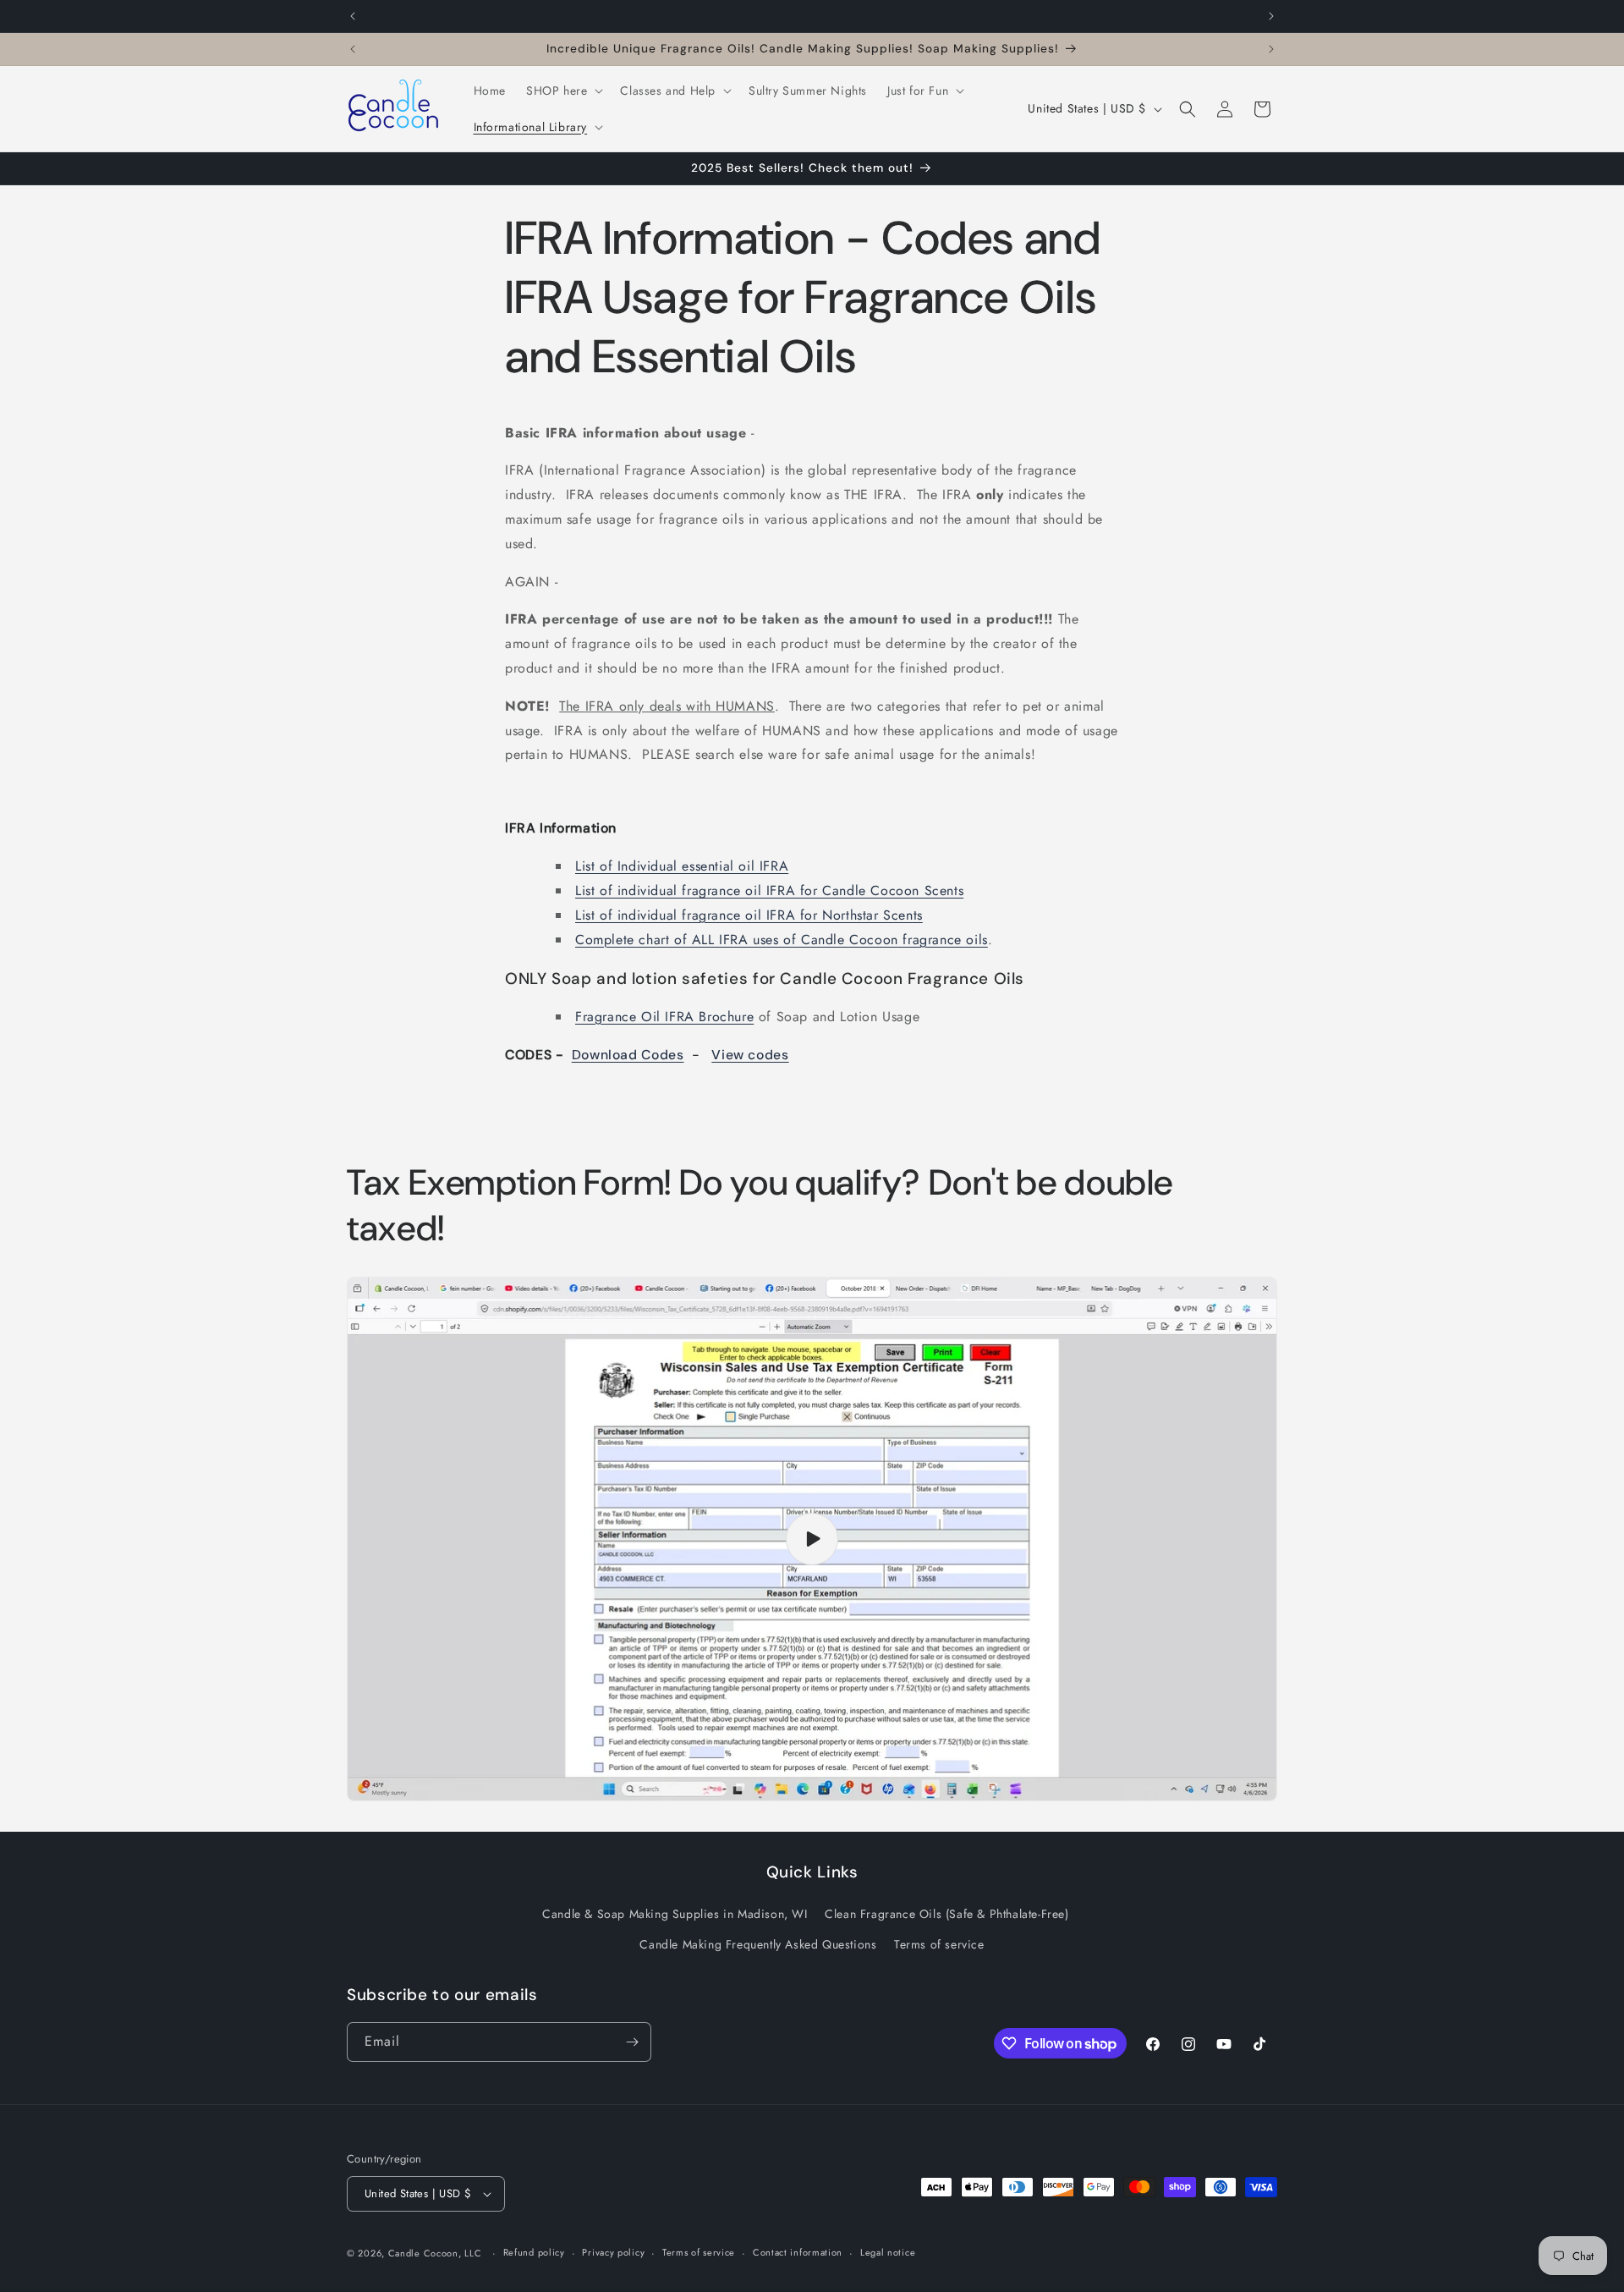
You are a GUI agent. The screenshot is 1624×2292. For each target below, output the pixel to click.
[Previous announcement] (353, 16)
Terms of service (939, 1944)
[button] (563, 91)
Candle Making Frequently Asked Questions (758, 1944)
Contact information (798, 2252)
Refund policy (534, 2252)
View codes (750, 1055)
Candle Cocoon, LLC (435, 2253)
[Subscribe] (632, 2042)
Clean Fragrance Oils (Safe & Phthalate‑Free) (946, 1914)
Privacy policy (613, 2252)
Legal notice (888, 2252)
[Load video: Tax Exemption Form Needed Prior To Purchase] (812, 1539)
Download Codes (628, 1055)
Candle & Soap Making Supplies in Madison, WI (675, 1914)
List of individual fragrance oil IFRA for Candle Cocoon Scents (769, 890)
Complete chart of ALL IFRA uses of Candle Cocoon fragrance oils (782, 940)
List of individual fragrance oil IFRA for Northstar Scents (749, 915)
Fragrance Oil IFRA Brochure (664, 1017)
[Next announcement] (1271, 16)
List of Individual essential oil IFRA (682, 866)
